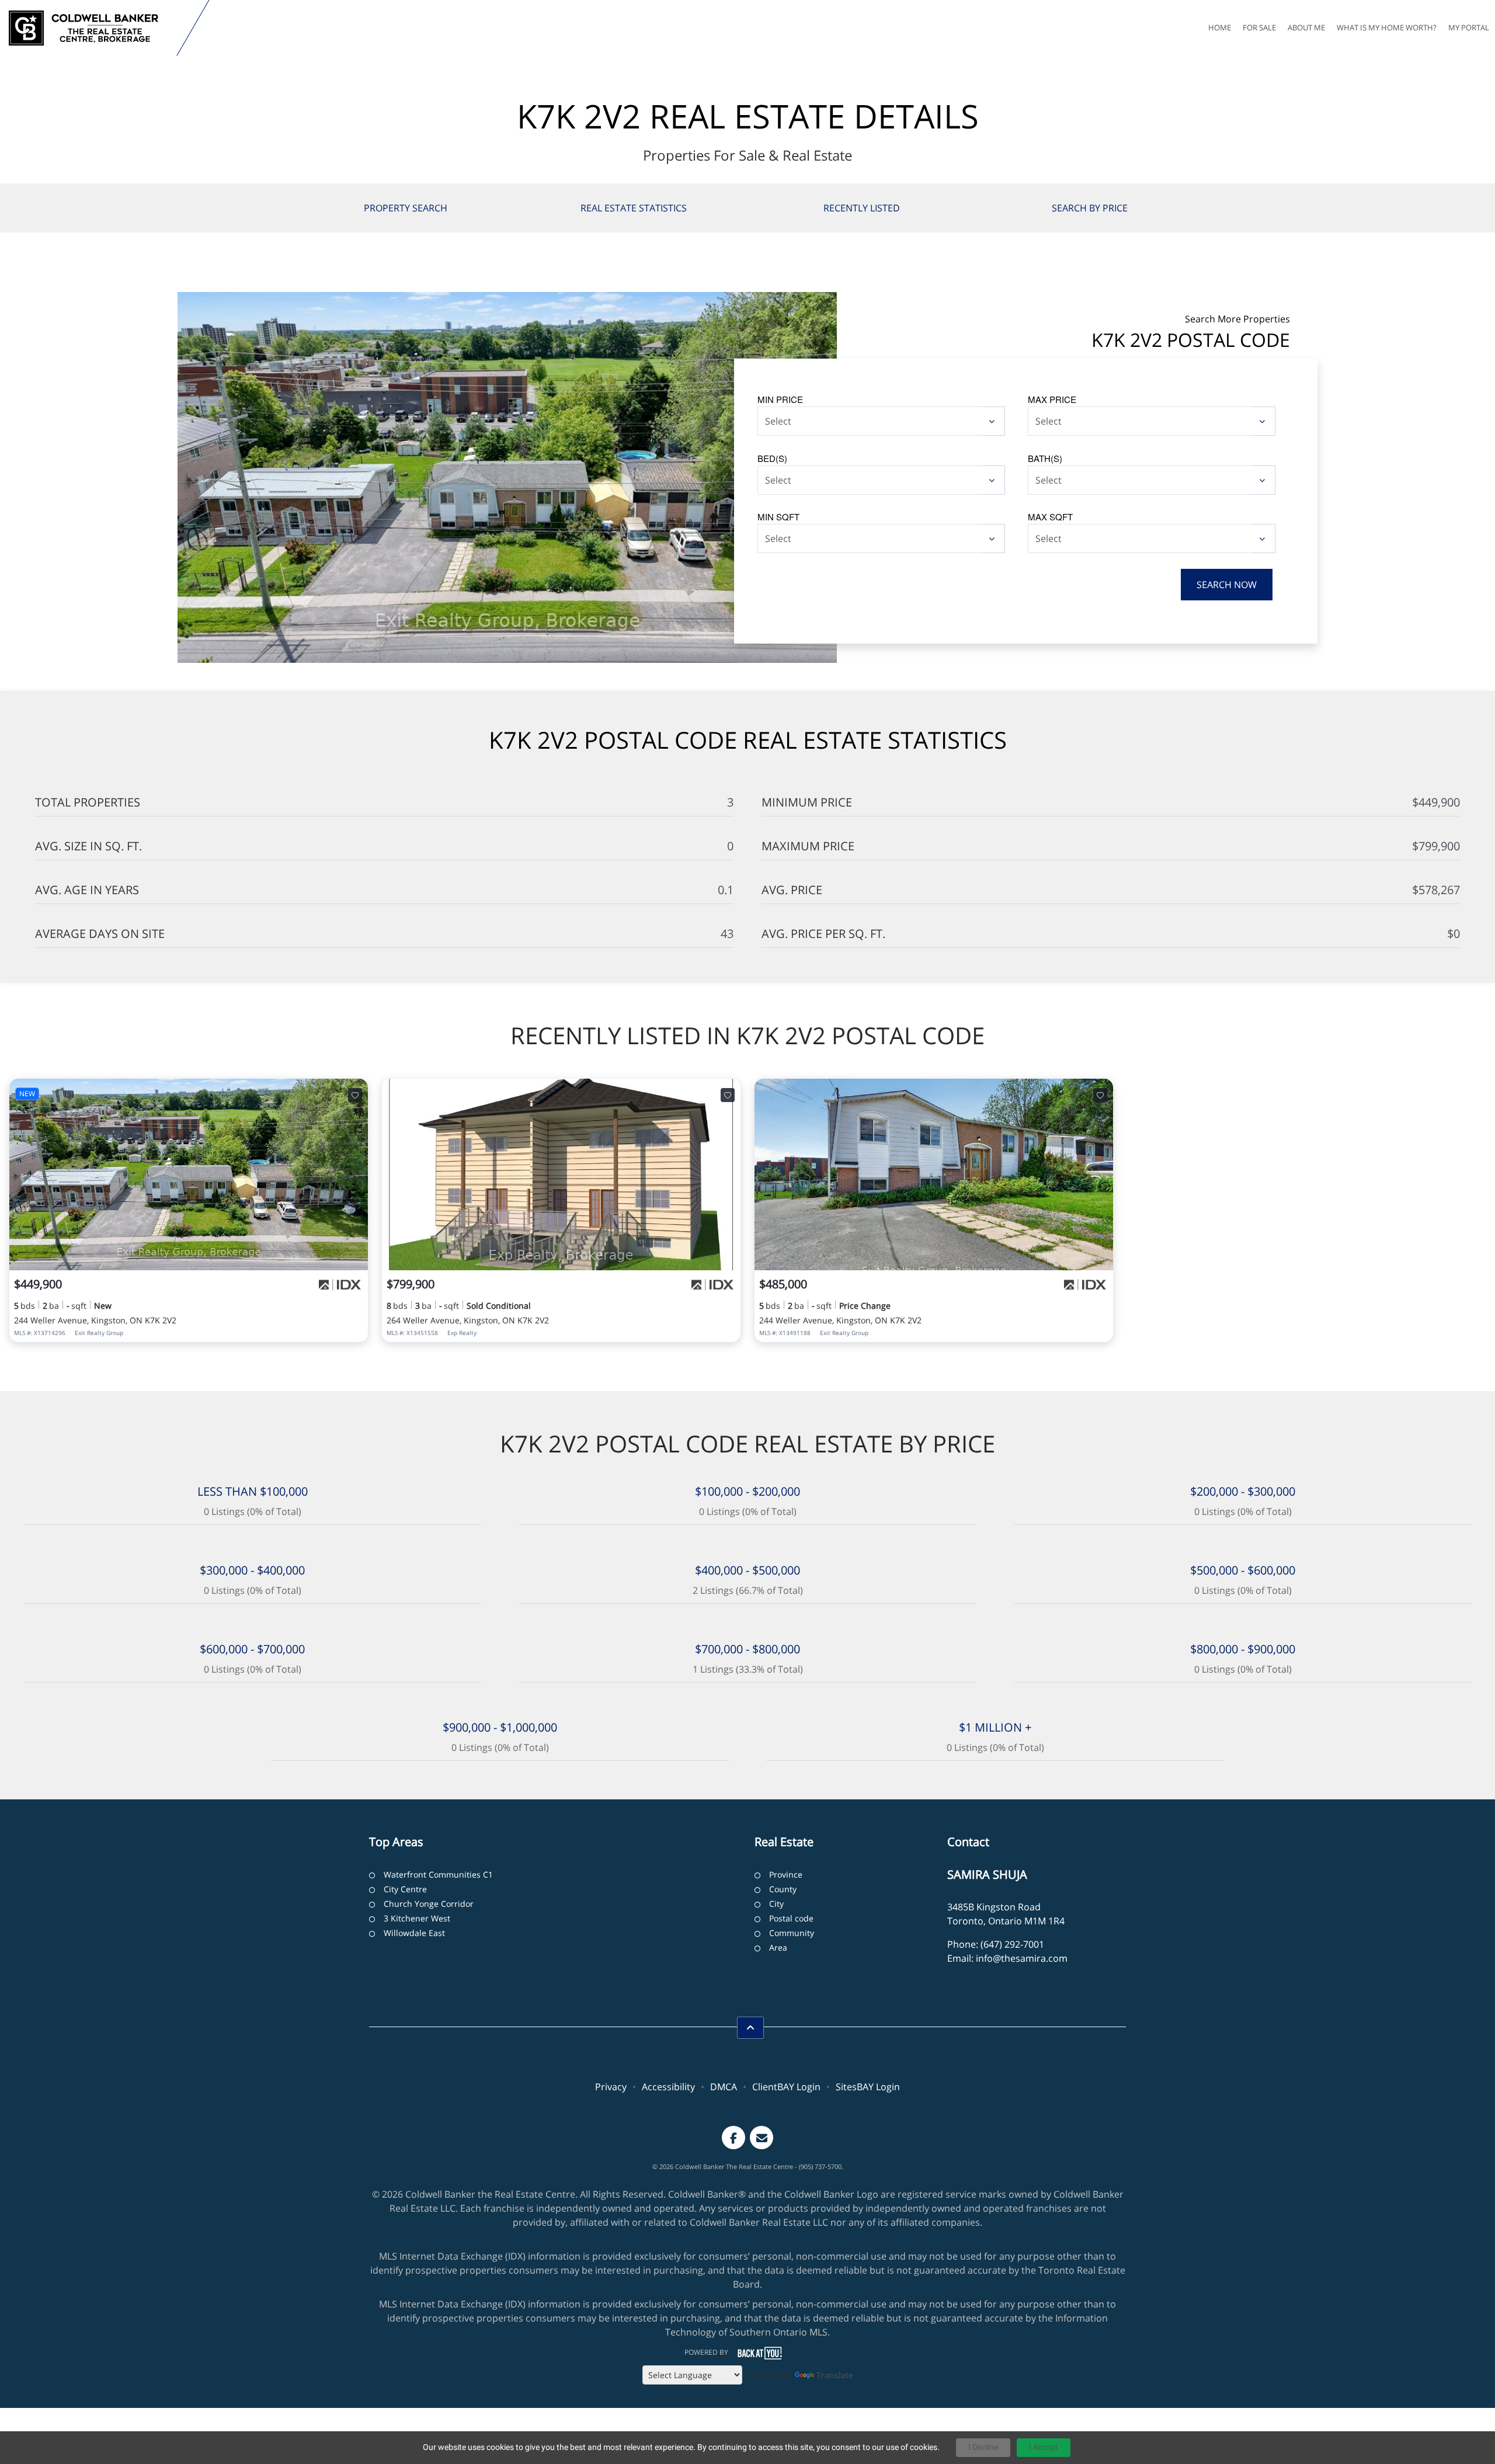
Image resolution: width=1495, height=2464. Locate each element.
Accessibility (668, 2087)
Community (792, 1933)
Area (778, 1947)
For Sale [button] (1259, 27)
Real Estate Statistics (634, 208)
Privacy (611, 2087)
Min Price (780, 399)
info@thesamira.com (1022, 1958)
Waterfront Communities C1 (438, 1874)
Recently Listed (862, 208)
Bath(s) (1045, 458)
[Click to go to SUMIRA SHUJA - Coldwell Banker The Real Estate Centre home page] (91, 28)
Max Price (1052, 399)
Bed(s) (772, 458)
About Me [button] (1306, 27)
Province (786, 1874)
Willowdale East (414, 1933)
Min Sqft (778, 517)
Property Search (406, 208)
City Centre (405, 1889)
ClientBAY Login (786, 2087)
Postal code (791, 1918)
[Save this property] (355, 1095)
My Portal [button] (1469, 27)
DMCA (724, 2087)
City (776, 1904)
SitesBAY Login (868, 2087)
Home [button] (1220, 27)
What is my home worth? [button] (1387, 27)
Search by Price (1090, 208)
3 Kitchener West (417, 1918)
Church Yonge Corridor (429, 1904)
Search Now (1227, 585)
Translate (835, 2375)
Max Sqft (1050, 517)
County (783, 1889)
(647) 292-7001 (1012, 1944)
